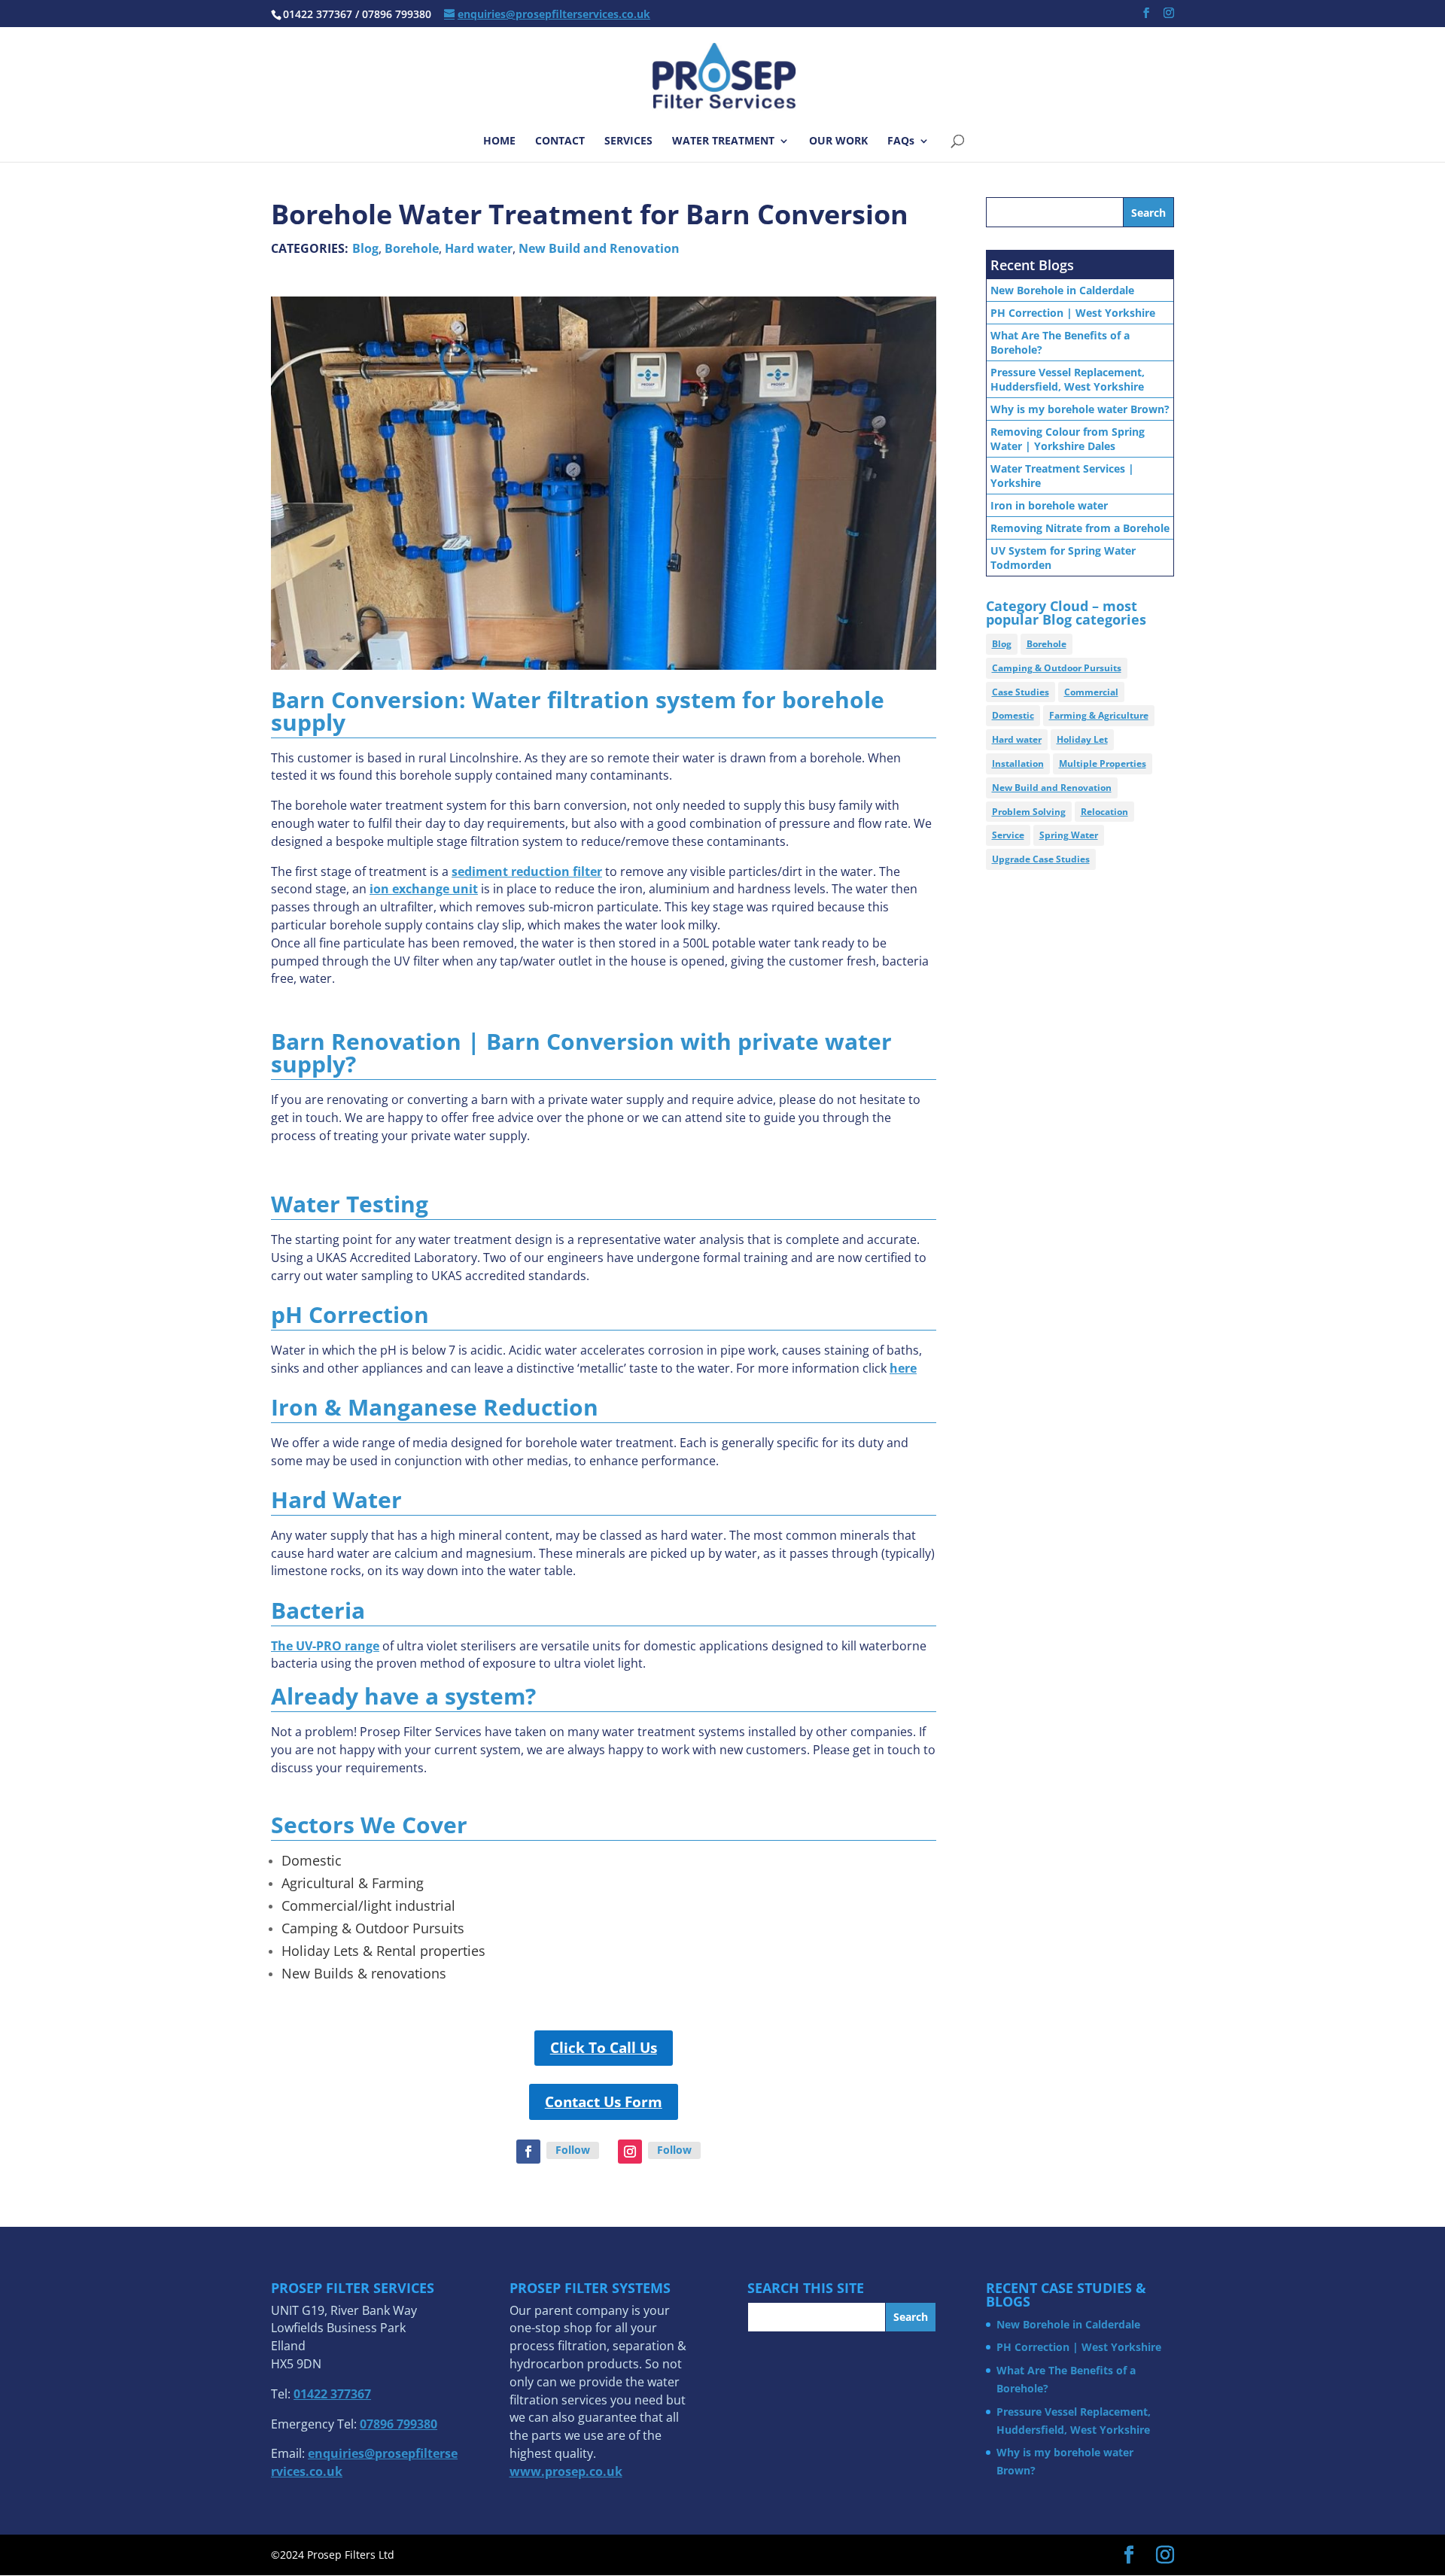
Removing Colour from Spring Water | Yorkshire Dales (1068, 439)
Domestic (1013, 715)
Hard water (479, 248)
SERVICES (628, 141)
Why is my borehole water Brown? (1080, 409)
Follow (573, 2150)
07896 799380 (399, 2424)
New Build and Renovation (599, 248)
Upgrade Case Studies (1041, 859)
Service (1008, 835)
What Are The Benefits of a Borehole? (1060, 342)
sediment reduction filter (527, 871)
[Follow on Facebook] (528, 2152)
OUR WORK (838, 141)
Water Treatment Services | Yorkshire (1062, 476)
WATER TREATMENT (723, 141)
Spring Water (1069, 835)
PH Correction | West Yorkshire (1073, 313)
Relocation (1104, 812)
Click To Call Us (604, 2048)
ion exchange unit (424, 889)
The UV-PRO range (325, 1646)
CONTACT (560, 141)
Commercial (1091, 692)
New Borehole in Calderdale (1062, 290)
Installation (1018, 763)
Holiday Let (1082, 739)
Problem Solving (1029, 812)
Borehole (412, 248)
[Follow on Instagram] (630, 2152)
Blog (365, 248)
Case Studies (1021, 692)
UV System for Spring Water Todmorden (1063, 558)
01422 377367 (332, 2394)
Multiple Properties (1103, 763)
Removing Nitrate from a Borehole (1080, 528)
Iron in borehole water (1049, 505)
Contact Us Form (604, 2102)
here (903, 1368)
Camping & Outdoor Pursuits (1057, 668)
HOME (499, 141)
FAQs (901, 141)
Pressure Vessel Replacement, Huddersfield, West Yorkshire (1068, 379)
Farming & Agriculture (1099, 715)
